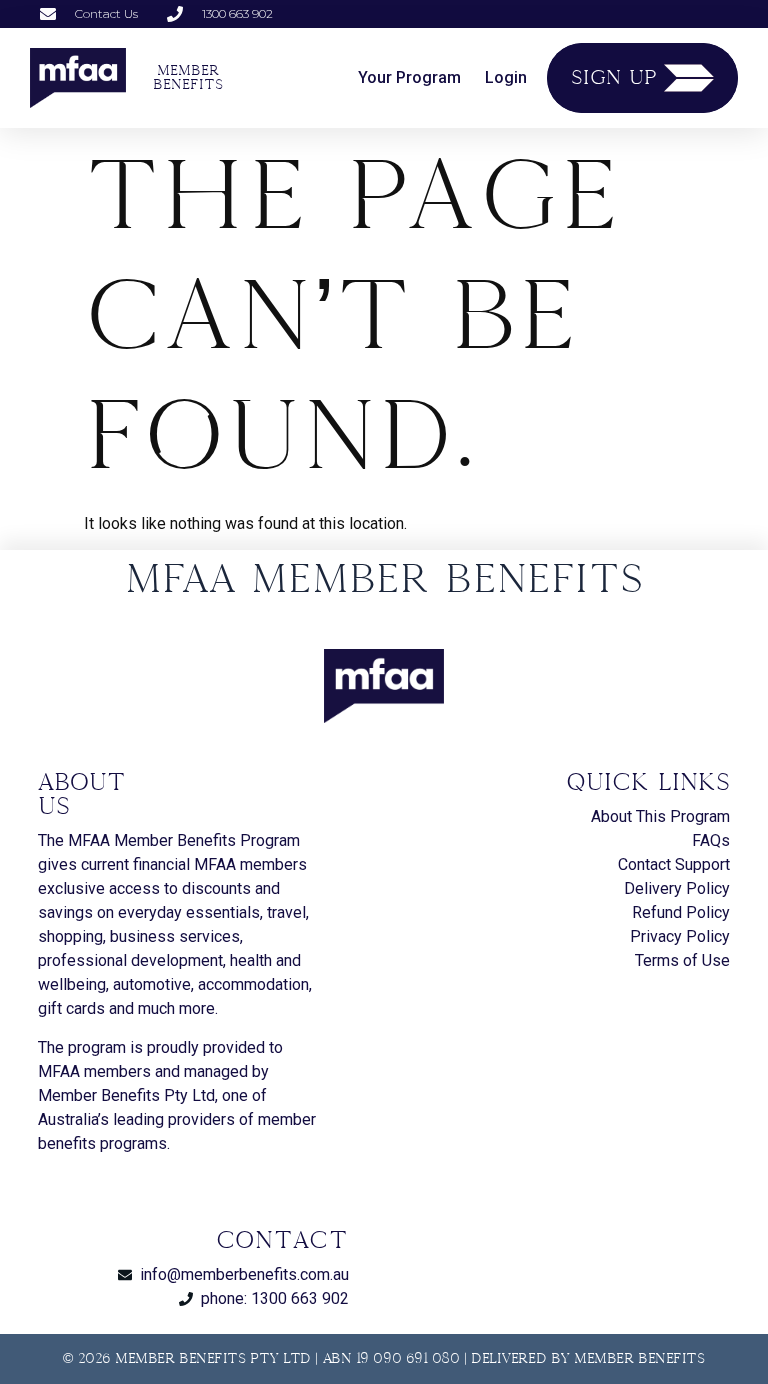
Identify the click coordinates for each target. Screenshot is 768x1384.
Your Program (409, 77)
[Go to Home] (78, 78)
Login (506, 77)
